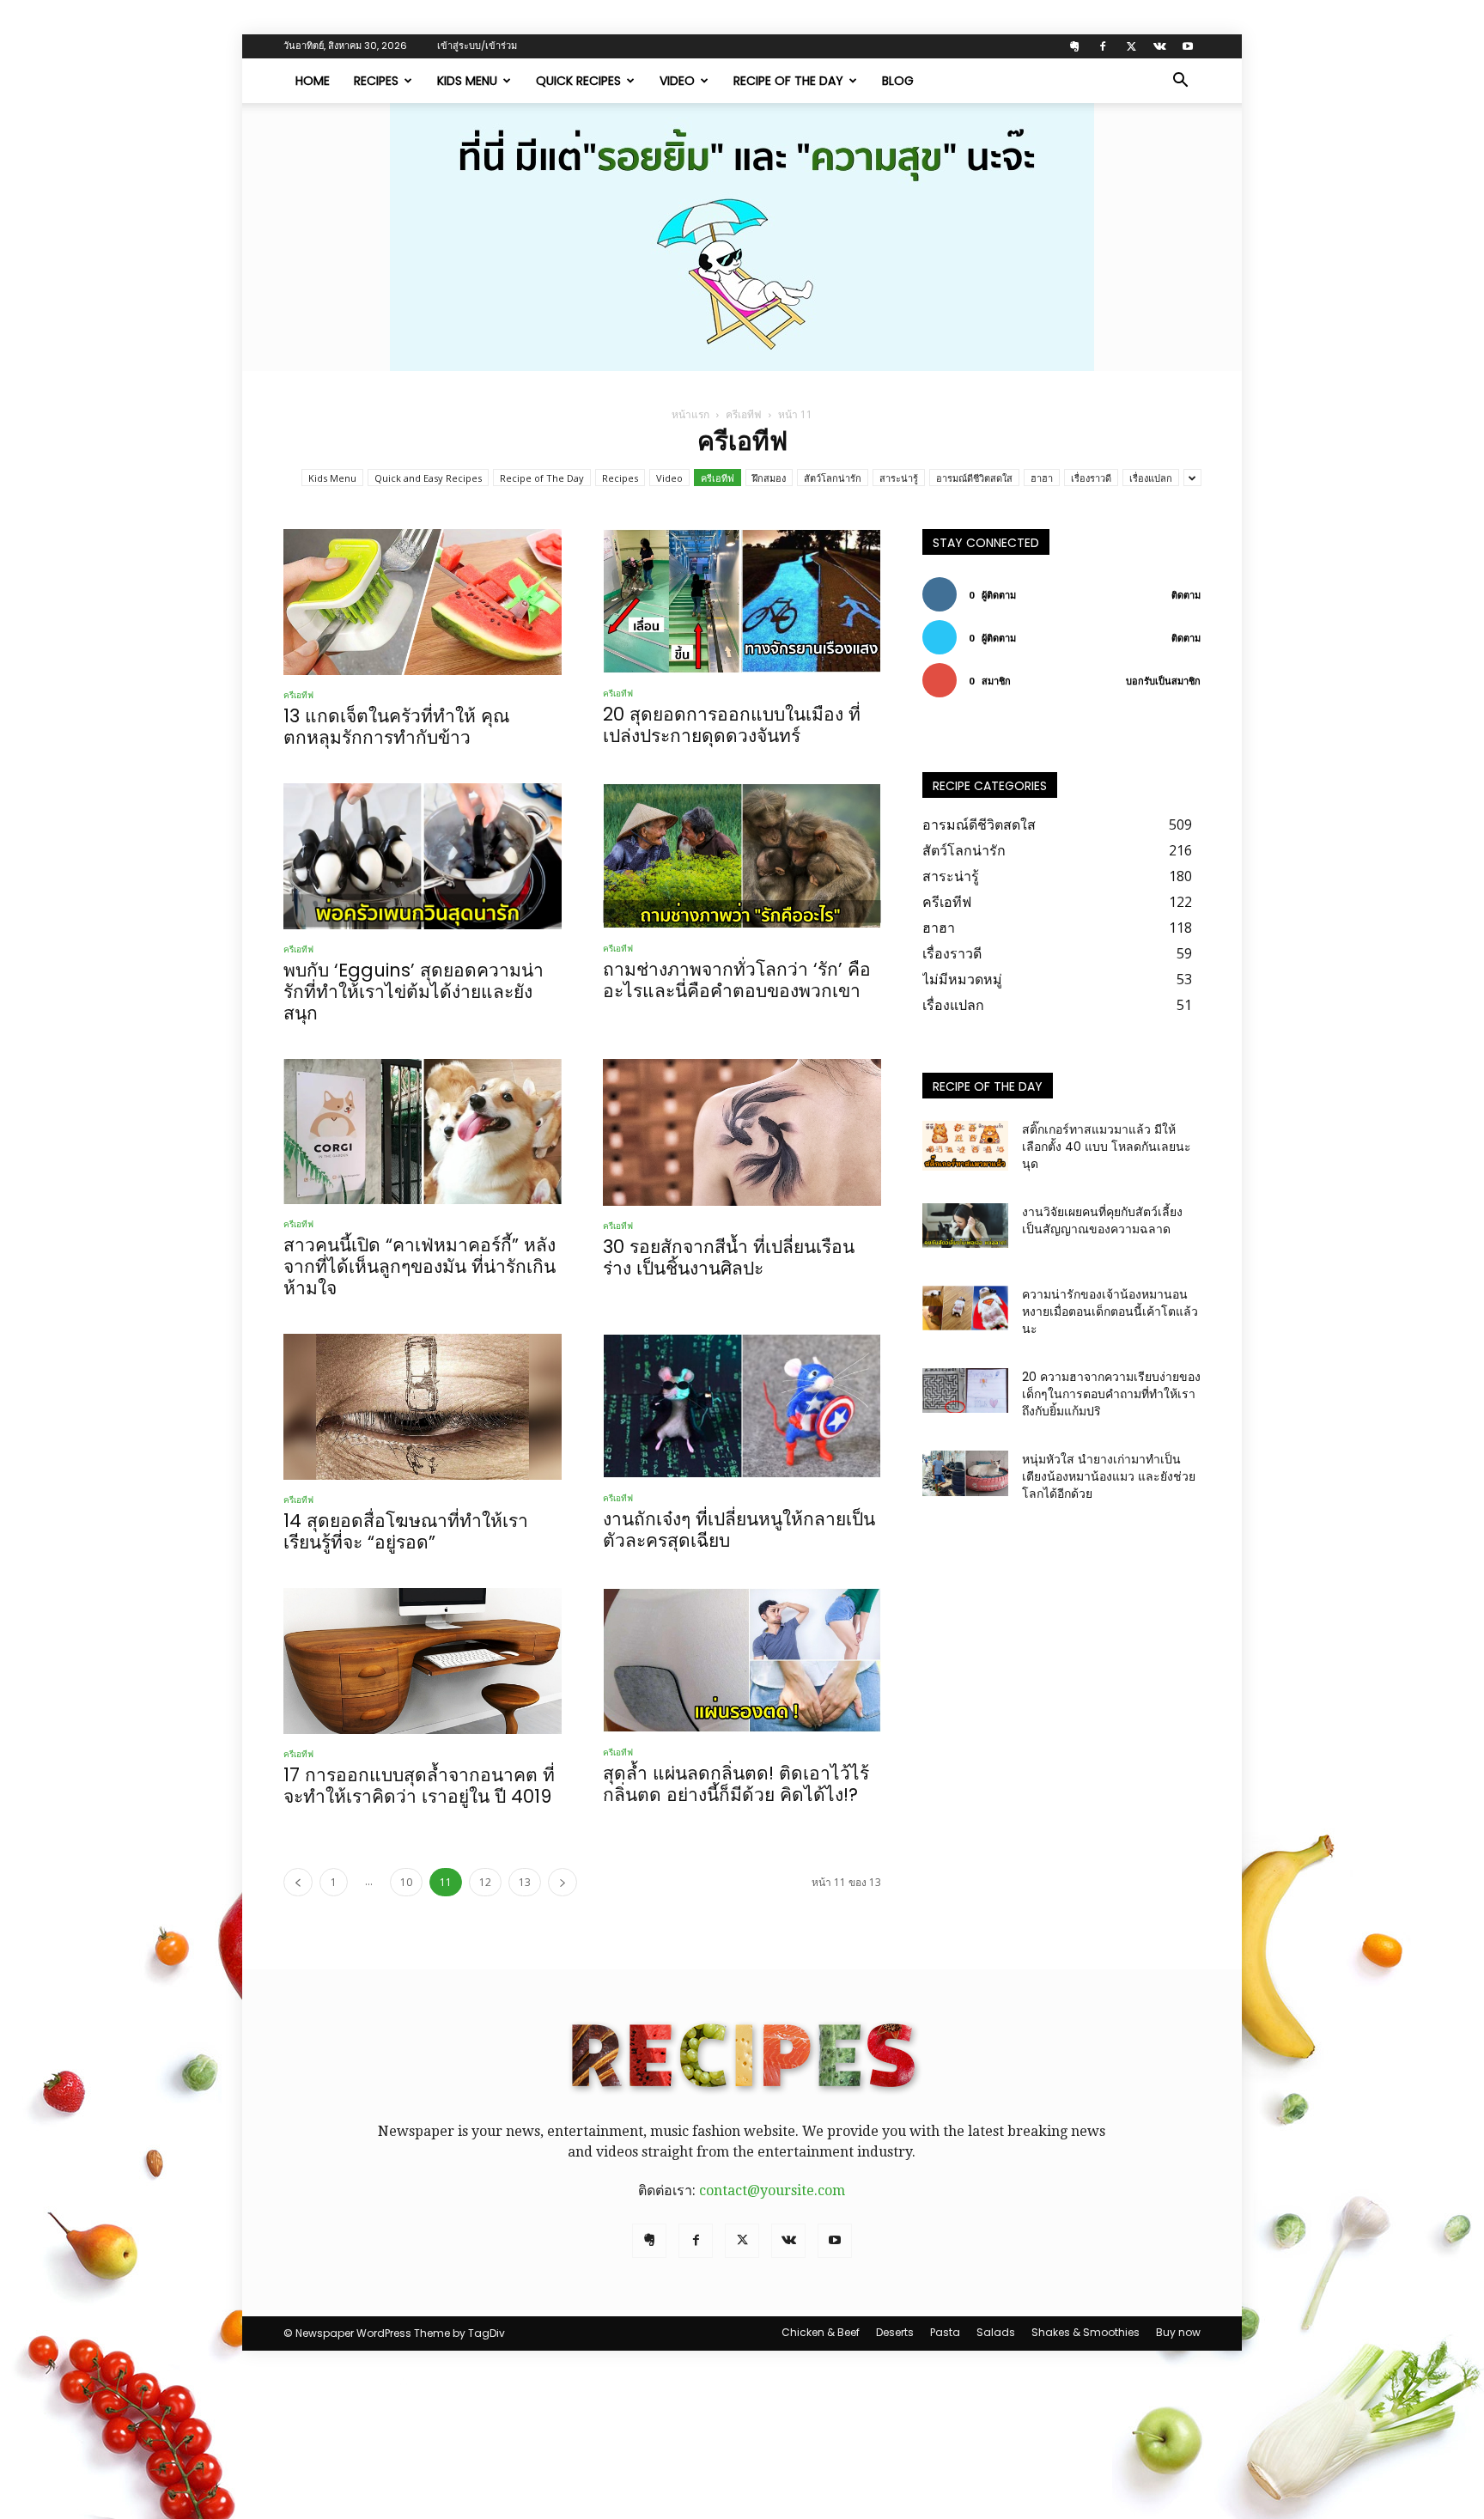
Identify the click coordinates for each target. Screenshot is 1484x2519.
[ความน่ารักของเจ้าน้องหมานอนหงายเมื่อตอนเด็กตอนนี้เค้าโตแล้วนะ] (965, 1308)
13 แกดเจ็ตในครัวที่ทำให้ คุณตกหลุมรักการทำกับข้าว (396, 727)
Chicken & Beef (821, 2332)
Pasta (945, 2332)
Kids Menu (467, 81)
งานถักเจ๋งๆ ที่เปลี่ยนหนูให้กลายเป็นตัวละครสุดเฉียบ (739, 1530)
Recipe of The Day (788, 81)
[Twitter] (1131, 46)
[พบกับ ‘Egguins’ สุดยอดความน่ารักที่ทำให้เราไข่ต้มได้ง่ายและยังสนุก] (423, 856)
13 (525, 1882)
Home (313, 81)
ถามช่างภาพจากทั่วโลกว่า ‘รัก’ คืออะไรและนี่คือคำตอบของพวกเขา (737, 980)
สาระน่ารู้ (899, 478)
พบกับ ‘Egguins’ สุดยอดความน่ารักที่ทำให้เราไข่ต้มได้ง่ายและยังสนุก (414, 992)
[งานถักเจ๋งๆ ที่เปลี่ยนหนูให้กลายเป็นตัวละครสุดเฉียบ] (742, 1406)
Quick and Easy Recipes (428, 478)
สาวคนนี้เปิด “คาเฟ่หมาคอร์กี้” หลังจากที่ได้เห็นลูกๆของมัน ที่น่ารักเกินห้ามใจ (420, 1266)
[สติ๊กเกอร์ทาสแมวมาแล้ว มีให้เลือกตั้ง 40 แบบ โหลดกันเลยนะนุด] (965, 1146)
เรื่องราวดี (1091, 478)
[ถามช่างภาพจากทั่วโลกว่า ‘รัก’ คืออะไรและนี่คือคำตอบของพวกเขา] (742, 855)
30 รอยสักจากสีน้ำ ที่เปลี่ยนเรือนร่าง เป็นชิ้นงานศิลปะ (729, 1257)
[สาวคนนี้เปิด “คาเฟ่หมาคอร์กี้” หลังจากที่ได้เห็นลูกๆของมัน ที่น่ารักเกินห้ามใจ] (423, 1131)
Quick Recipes (578, 81)
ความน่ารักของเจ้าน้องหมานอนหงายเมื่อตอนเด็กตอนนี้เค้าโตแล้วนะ (1110, 1311)
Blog (898, 81)
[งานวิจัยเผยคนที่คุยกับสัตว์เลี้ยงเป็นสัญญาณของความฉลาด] (965, 1226)
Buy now (1178, 2332)
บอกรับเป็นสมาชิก (1163, 681)
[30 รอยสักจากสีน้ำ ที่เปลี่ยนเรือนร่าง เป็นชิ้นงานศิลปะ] (742, 1132)
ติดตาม (1186, 595)
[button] (1180, 82)
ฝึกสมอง (769, 478)
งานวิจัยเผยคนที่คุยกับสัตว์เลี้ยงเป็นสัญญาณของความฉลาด (1102, 1220)
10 (406, 1882)
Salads (996, 2332)
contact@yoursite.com (772, 2190)
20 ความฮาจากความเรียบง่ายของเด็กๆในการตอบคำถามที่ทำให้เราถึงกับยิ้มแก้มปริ (1111, 1394)
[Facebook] (1103, 46)
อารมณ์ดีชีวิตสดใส (974, 478)
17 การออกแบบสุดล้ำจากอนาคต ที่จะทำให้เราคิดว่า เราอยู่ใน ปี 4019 (419, 1786)
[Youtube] (1188, 46)
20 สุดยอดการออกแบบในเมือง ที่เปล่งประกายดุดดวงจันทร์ (732, 725)
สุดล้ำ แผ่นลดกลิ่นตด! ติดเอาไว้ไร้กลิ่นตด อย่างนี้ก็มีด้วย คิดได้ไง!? (736, 1784)
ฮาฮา (1042, 478)
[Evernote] (1074, 46)
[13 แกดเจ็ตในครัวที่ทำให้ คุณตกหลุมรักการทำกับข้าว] (423, 602)
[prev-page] (298, 1882)
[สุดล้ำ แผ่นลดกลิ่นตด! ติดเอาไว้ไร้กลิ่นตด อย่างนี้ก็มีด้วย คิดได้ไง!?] (742, 1660)
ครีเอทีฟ (744, 414)
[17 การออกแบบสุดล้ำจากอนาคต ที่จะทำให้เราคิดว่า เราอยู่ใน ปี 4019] (423, 1661)
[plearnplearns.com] (742, 237)
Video (677, 81)
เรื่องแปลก (1151, 478)
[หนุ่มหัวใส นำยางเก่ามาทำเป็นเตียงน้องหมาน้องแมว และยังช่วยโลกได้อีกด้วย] (965, 1473)
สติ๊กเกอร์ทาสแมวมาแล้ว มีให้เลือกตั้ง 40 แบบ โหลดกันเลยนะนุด (1107, 1147)
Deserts (895, 2332)
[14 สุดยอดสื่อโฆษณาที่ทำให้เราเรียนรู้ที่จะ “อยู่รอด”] (423, 1407)
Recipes (376, 81)
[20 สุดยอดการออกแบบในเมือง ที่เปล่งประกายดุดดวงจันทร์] (742, 601)
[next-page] (563, 1882)
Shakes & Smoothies (1086, 2332)
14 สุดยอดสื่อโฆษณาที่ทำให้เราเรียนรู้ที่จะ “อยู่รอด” (406, 1531)
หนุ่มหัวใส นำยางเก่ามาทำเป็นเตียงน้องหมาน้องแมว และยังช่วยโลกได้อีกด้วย (1109, 1476)
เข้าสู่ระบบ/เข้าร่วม (477, 46)
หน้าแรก (690, 414)
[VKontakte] (1159, 46)
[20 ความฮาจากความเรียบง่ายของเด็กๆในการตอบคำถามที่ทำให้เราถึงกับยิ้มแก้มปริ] (965, 1390)
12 (485, 1882)
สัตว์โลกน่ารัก (833, 478)
